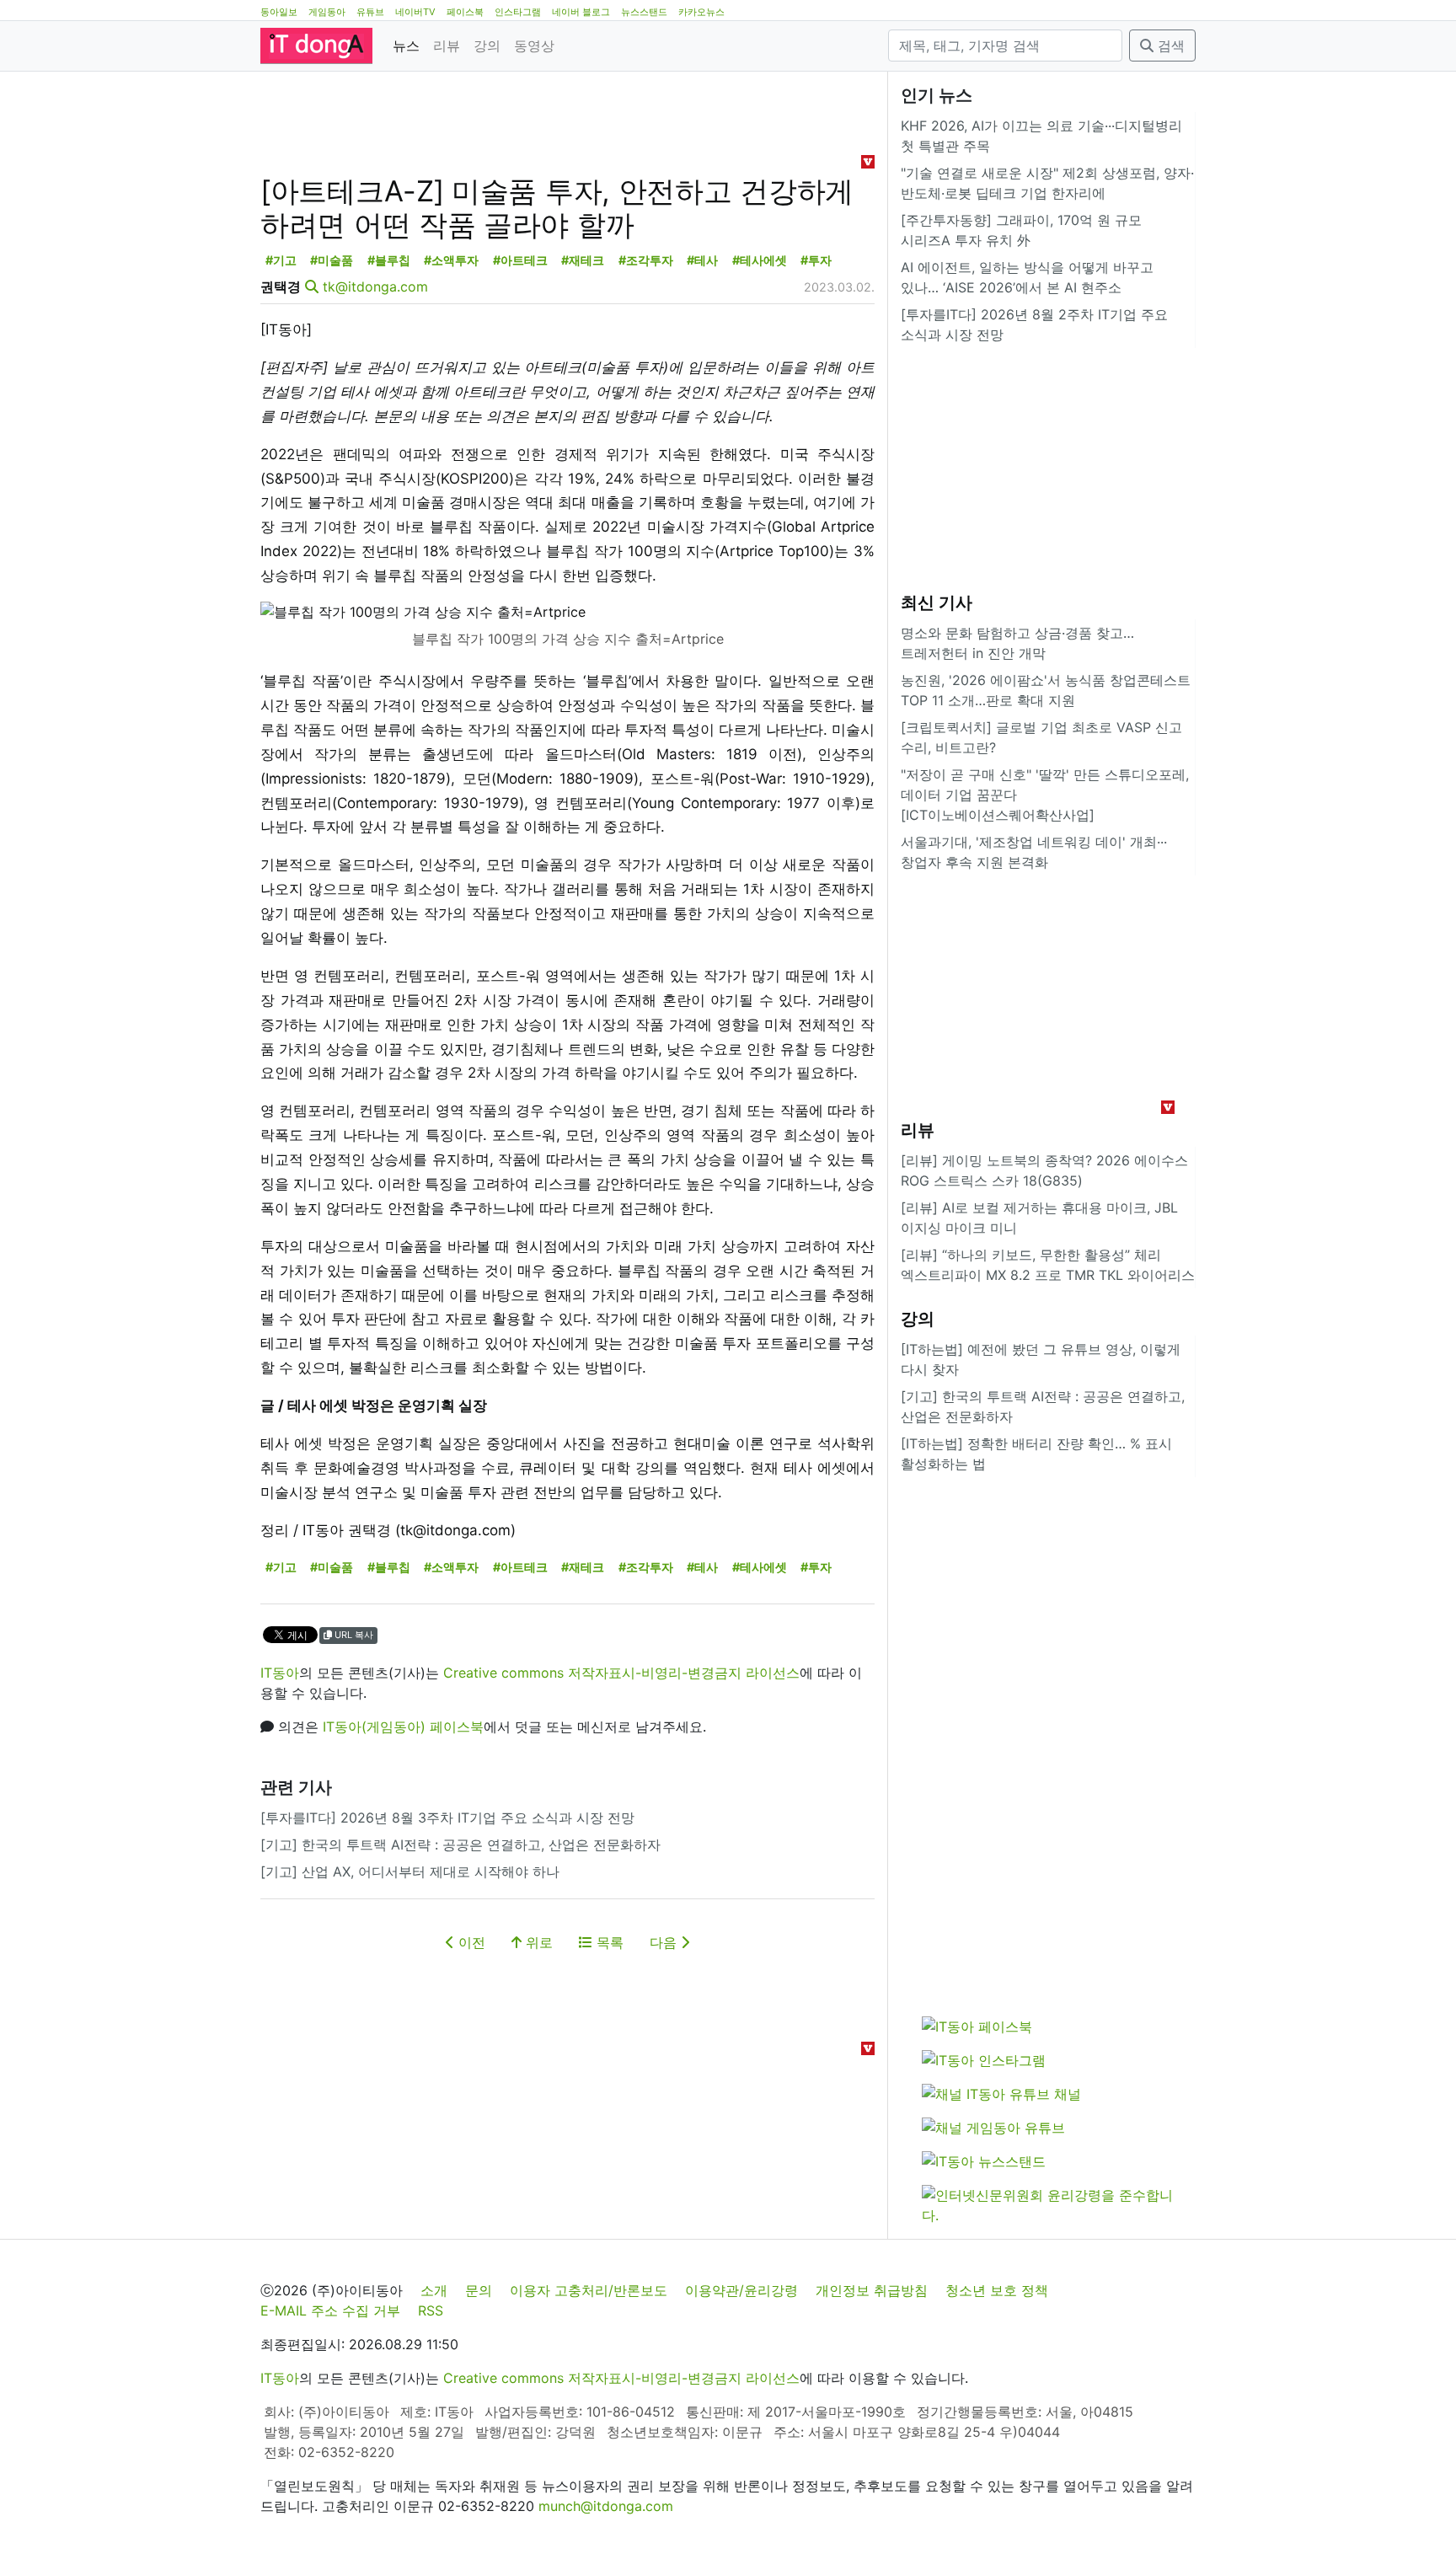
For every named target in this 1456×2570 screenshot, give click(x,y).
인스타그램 (518, 12)
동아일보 (279, 12)
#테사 (702, 260)
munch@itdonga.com (606, 2506)
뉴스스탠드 (644, 12)
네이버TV (415, 12)
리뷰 (447, 46)
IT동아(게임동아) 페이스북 (403, 1727)
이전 (470, 1942)
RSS (431, 2310)
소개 (434, 2290)
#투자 (816, 260)
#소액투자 (451, 260)
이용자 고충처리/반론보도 (589, 2290)
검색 (1169, 46)
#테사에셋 (760, 260)
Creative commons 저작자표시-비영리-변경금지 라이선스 (621, 1673)
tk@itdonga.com (375, 286)
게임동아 (327, 12)
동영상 (534, 46)
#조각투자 (646, 260)
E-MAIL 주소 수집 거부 (330, 2310)
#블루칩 (389, 260)
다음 (665, 1942)
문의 (479, 2290)
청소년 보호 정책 (997, 2290)
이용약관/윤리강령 (741, 2290)
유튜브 (370, 12)
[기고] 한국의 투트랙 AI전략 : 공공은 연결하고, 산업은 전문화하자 (460, 1845)
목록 (608, 1942)
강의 (487, 46)
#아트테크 (520, 260)
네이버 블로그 (581, 12)
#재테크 (583, 260)
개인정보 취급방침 (872, 2290)
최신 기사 (937, 602)
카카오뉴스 (701, 12)
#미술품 (332, 260)
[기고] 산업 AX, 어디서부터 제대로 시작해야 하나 (410, 1871)
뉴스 (406, 46)
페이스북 (465, 12)
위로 (537, 1942)
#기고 (281, 260)
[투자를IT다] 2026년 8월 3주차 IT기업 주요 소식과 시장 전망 (447, 1818)
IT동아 (280, 1673)
